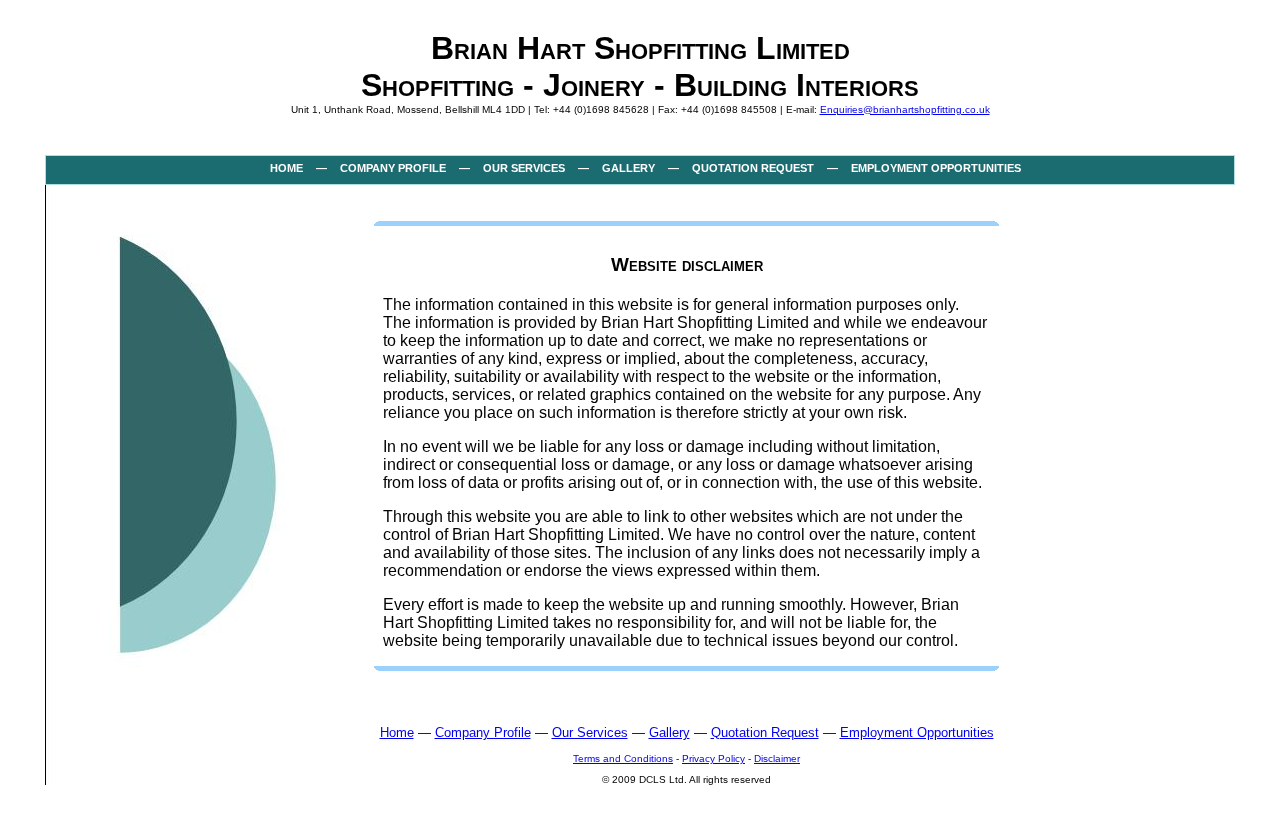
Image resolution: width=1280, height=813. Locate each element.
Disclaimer (777, 758)
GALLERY (628, 168)
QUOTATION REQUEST (753, 168)
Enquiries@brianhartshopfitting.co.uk (905, 109)
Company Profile (483, 732)
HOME (286, 168)
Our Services (590, 732)
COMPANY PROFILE (393, 168)
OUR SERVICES (524, 168)
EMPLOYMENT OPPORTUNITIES (936, 168)
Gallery (669, 732)
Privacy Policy (713, 758)
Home (397, 732)
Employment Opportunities (917, 732)
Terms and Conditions (623, 758)
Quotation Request (765, 732)
